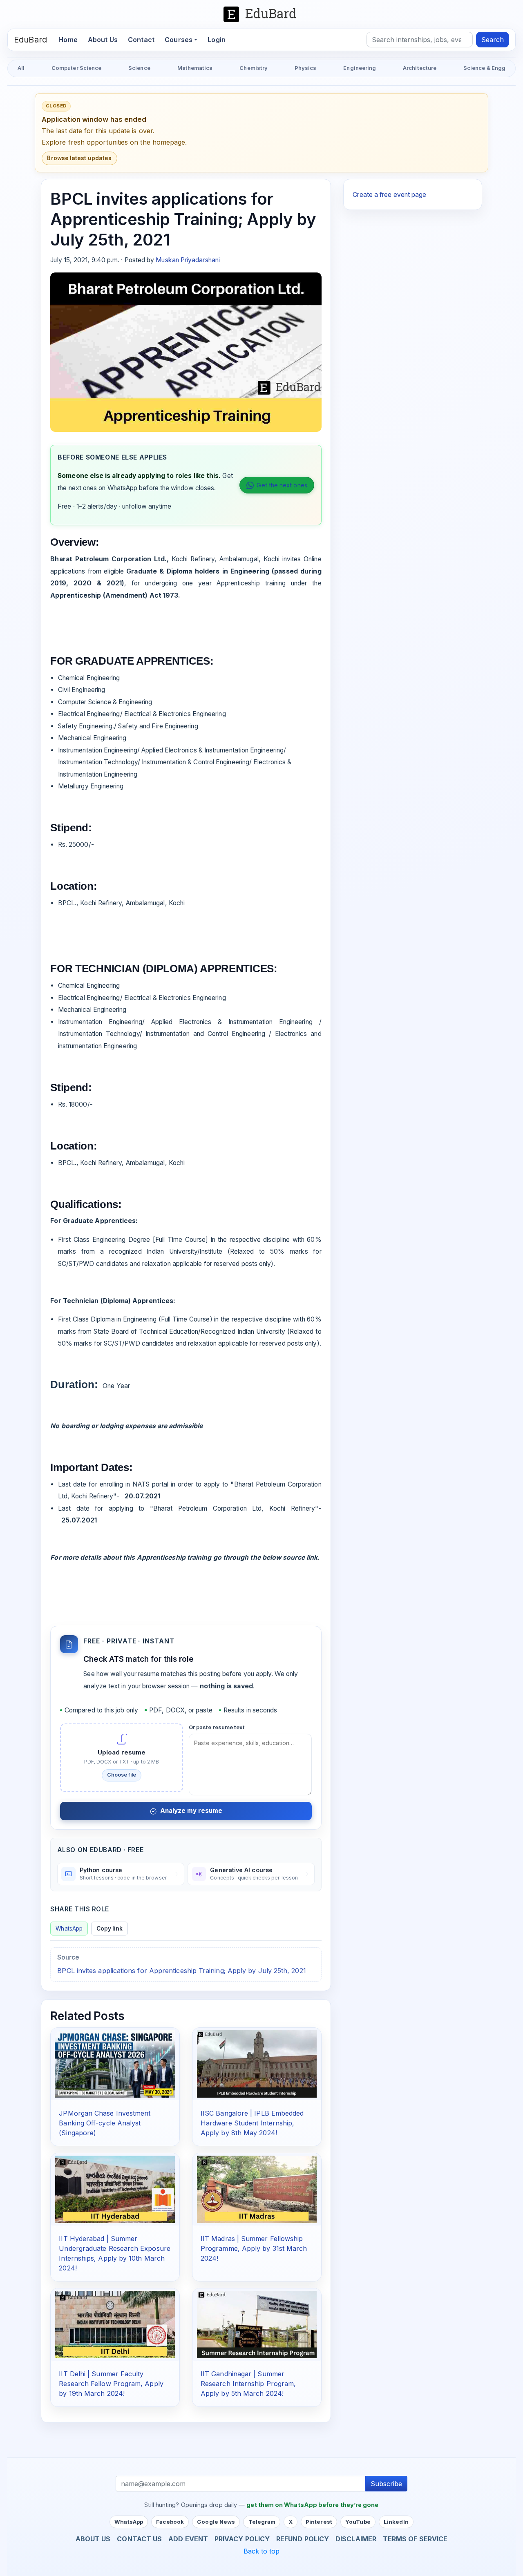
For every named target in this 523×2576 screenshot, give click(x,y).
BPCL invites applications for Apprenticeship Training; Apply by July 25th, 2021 (181, 1971)
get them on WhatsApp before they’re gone (312, 2505)
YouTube (358, 2522)
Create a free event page (389, 195)
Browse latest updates (79, 158)
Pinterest (319, 2522)
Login (217, 40)
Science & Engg (484, 68)
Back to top (262, 2551)
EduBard (30, 40)
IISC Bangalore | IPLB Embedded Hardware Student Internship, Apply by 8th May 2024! (252, 2123)
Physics (306, 68)
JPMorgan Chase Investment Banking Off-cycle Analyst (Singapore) (105, 2123)
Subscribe (386, 2484)
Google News (216, 2522)
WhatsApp (69, 1929)
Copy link (110, 1929)
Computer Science (76, 68)
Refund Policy (303, 2539)
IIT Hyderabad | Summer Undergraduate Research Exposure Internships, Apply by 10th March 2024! (114, 2253)
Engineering (360, 68)
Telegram (262, 2522)
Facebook (170, 2522)
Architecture (420, 68)
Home (70, 39)
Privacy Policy (242, 2539)
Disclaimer (356, 2539)
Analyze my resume (191, 1811)
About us (93, 2539)
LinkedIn (396, 2522)
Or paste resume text (217, 1727)
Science (139, 68)
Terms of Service (415, 2539)
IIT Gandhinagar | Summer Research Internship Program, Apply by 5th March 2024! (248, 2384)
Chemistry (254, 68)
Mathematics (195, 68)
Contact (141, 40)
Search (493, 40)
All (21, 68)
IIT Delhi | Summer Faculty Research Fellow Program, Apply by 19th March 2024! (111, 2384)
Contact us (139, 2539)
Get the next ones (282, 485)
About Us (103, 40)
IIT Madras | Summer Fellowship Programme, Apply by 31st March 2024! (254, 2248)
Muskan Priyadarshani (188, 260)
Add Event (188, 2539)
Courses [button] (179, 40)
